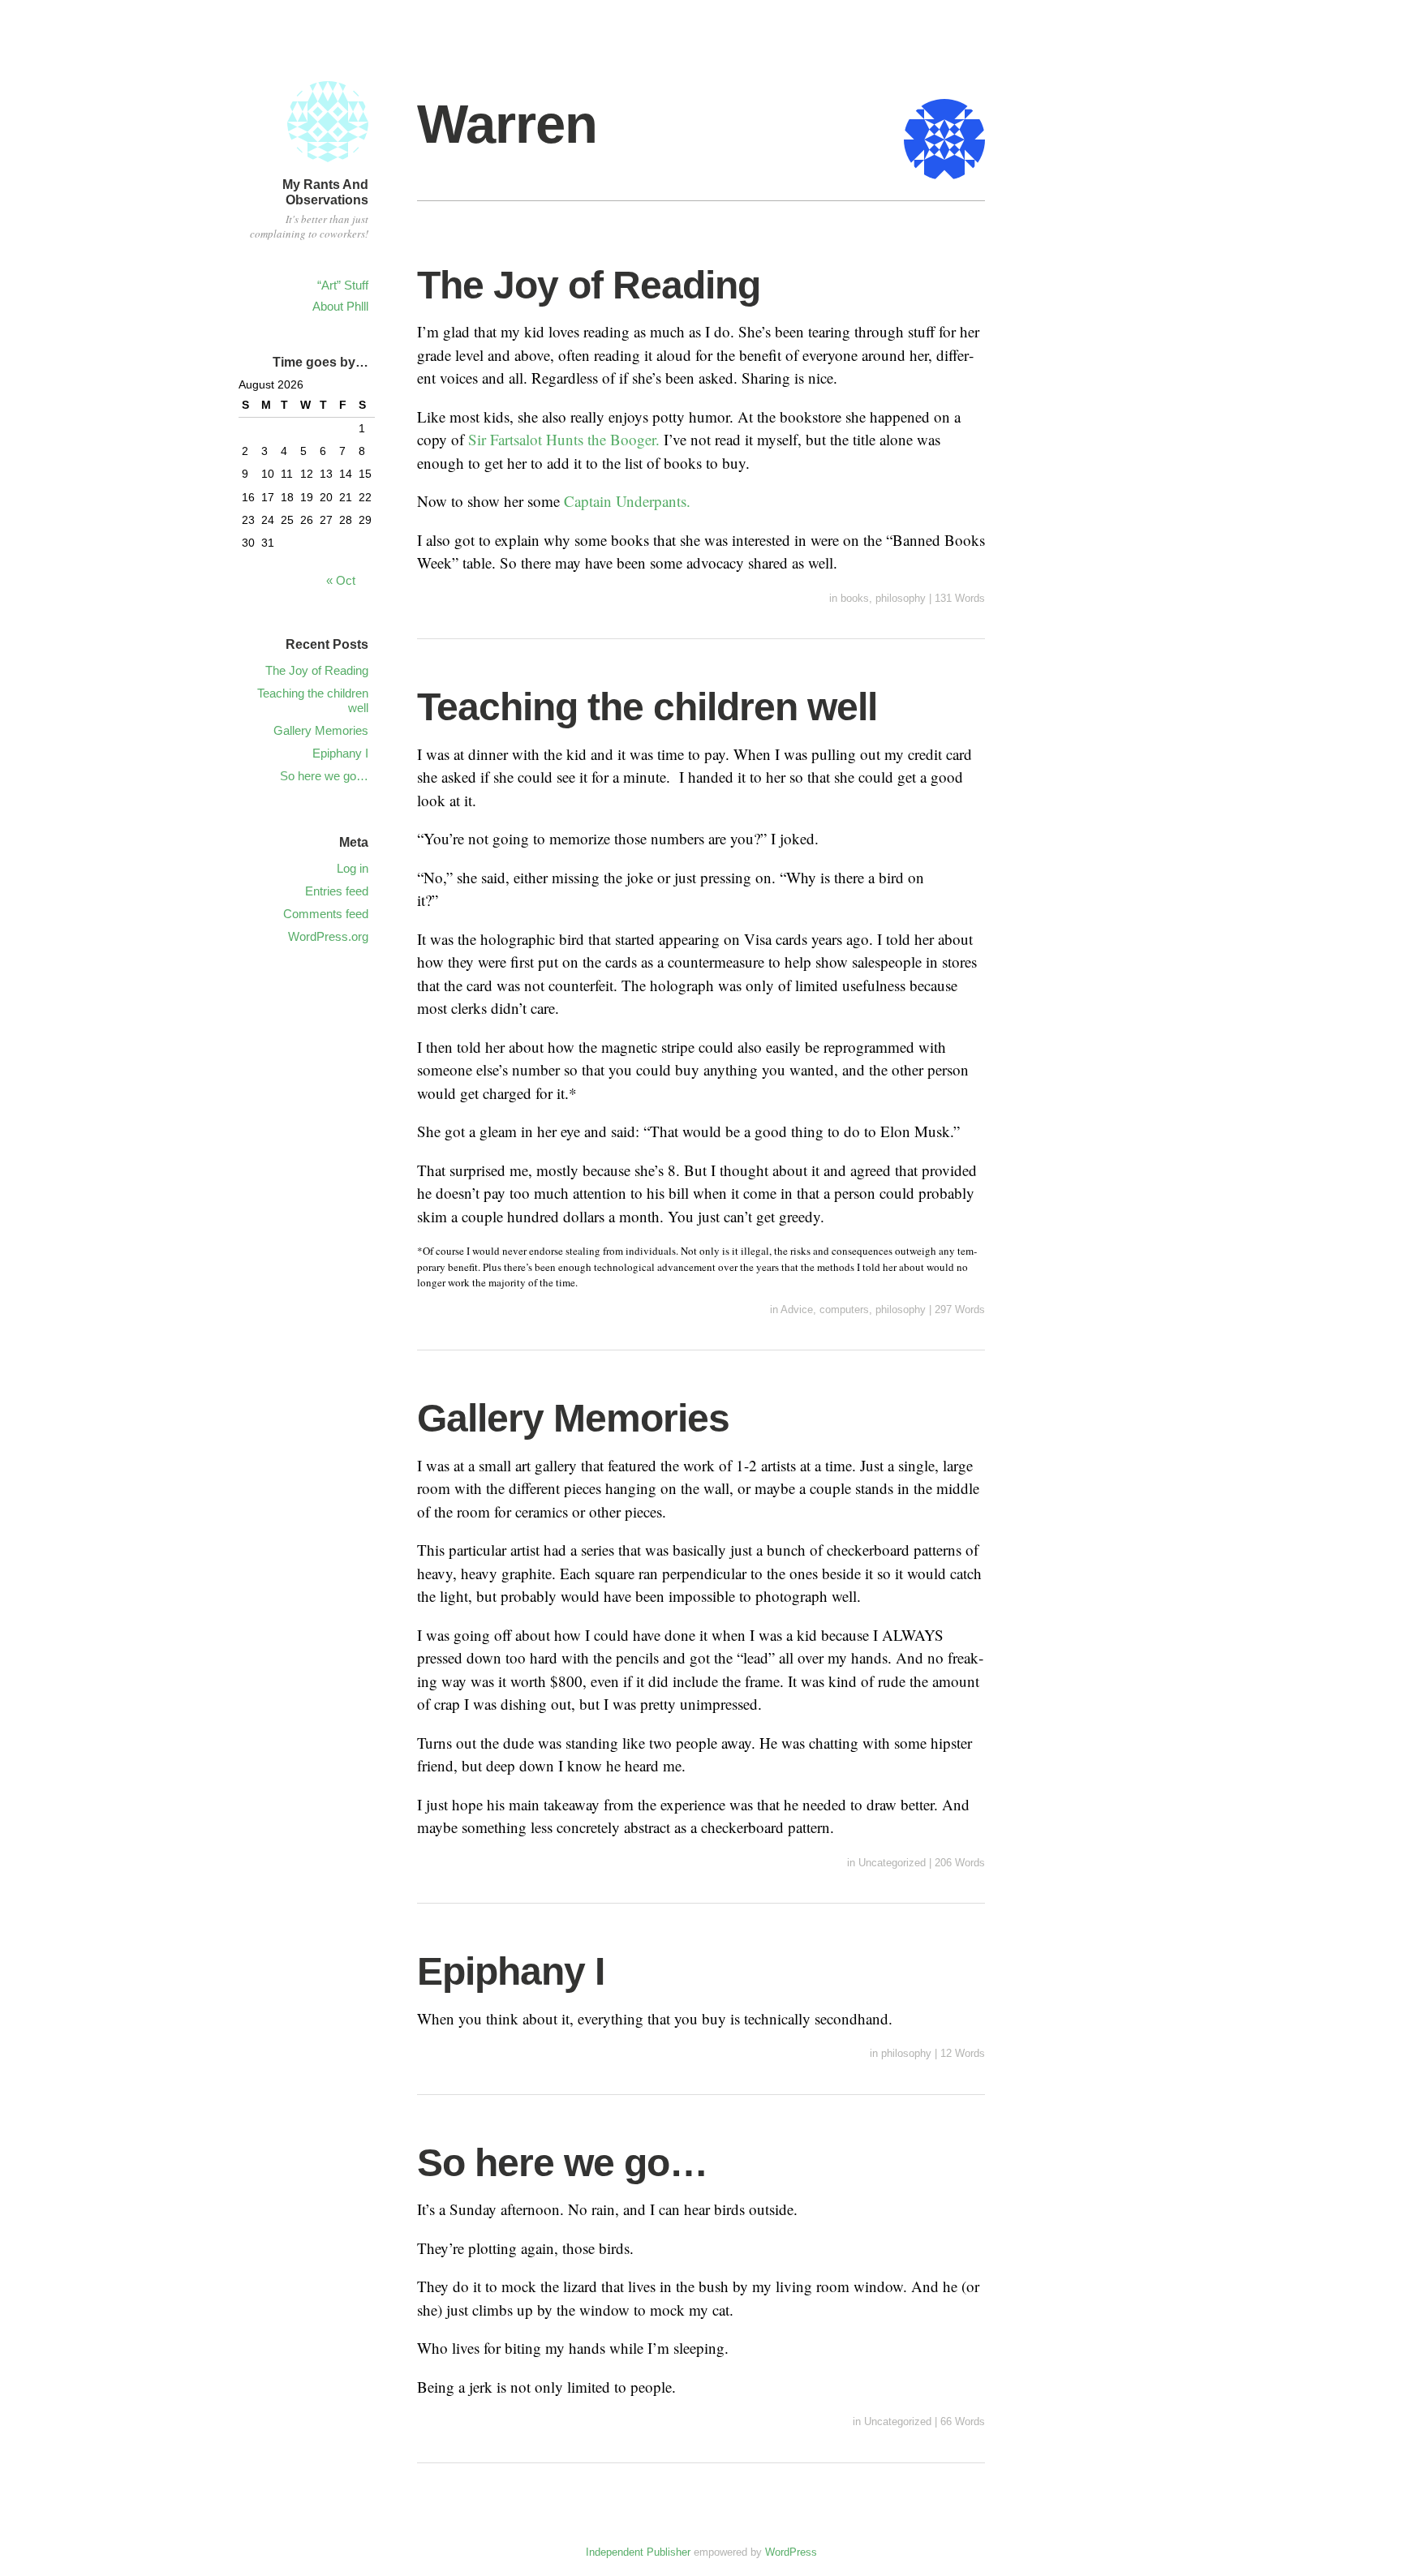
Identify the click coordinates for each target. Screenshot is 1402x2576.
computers (844, 1309)
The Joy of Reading (589, 285)
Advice (797, 1309)
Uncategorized (892, 1863)
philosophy (901, 598)
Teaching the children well (647, 707)
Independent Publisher (638, 2552)
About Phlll (340, 306)
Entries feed (337, 891)
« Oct (341, 580)
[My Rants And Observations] (328, 164)
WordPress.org (328, 936)
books (855, 598)
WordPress (791, 2552)
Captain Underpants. (627, 501)
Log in (353, 868)
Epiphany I (511, 1971)
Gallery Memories (573, 1418)
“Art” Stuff (343, 285)
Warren (507, 124)
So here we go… (562, 2163)
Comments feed (326, 914)
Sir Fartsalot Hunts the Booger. (566, 439)
